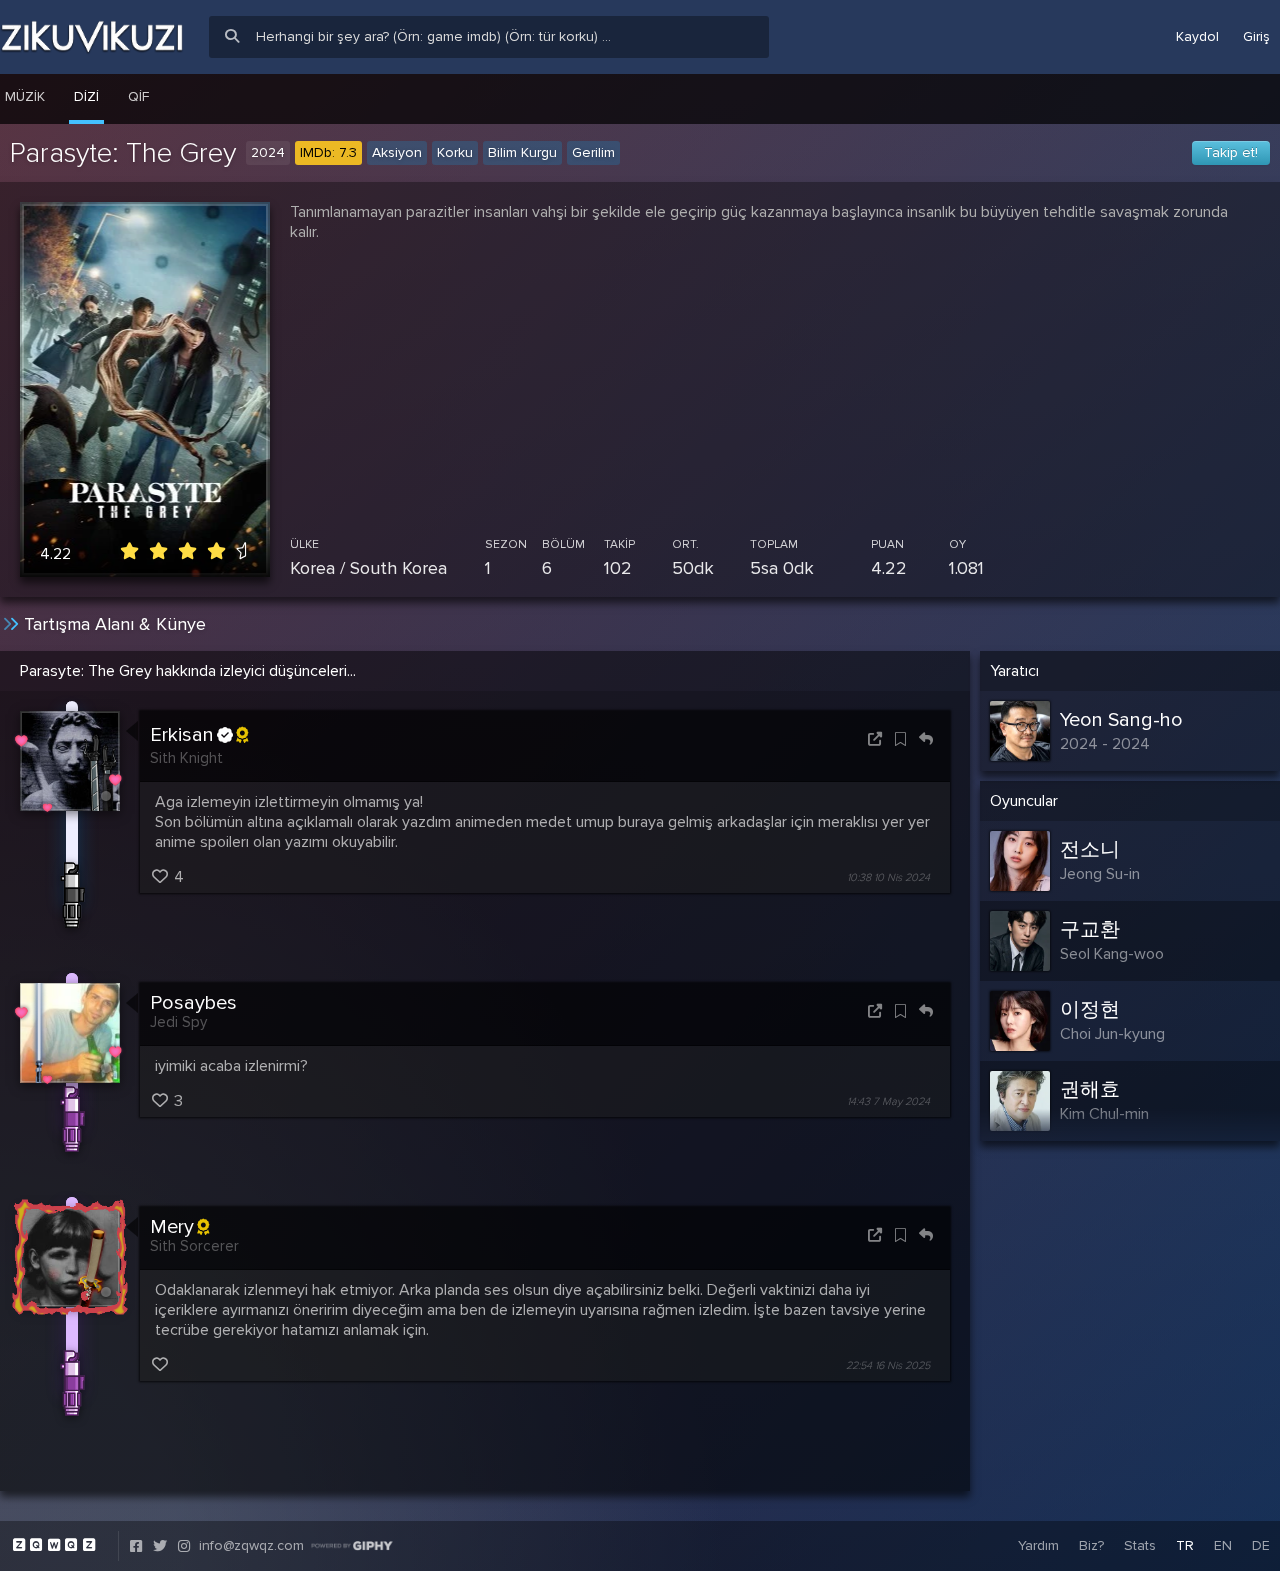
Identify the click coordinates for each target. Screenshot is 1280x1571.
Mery (172, 1227)
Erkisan (182, 735)
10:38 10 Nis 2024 (888, 877)
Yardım (1038, 1545)
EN (1223, 1545)
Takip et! (1231, 152)
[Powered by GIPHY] (352, 1546)
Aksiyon (397, 152)
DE (1261, 1545)
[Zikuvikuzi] (92, 37)
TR (1185, 1545)
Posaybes (193, 1003)
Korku (455, 152)
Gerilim (593, 152)
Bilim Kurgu (522, 152)
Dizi (86, 96)
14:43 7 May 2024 (888, 1101)
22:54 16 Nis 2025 (888, 1365)
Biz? (1091, 1545)
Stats (1140, 1545)
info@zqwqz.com (251, 1545)
